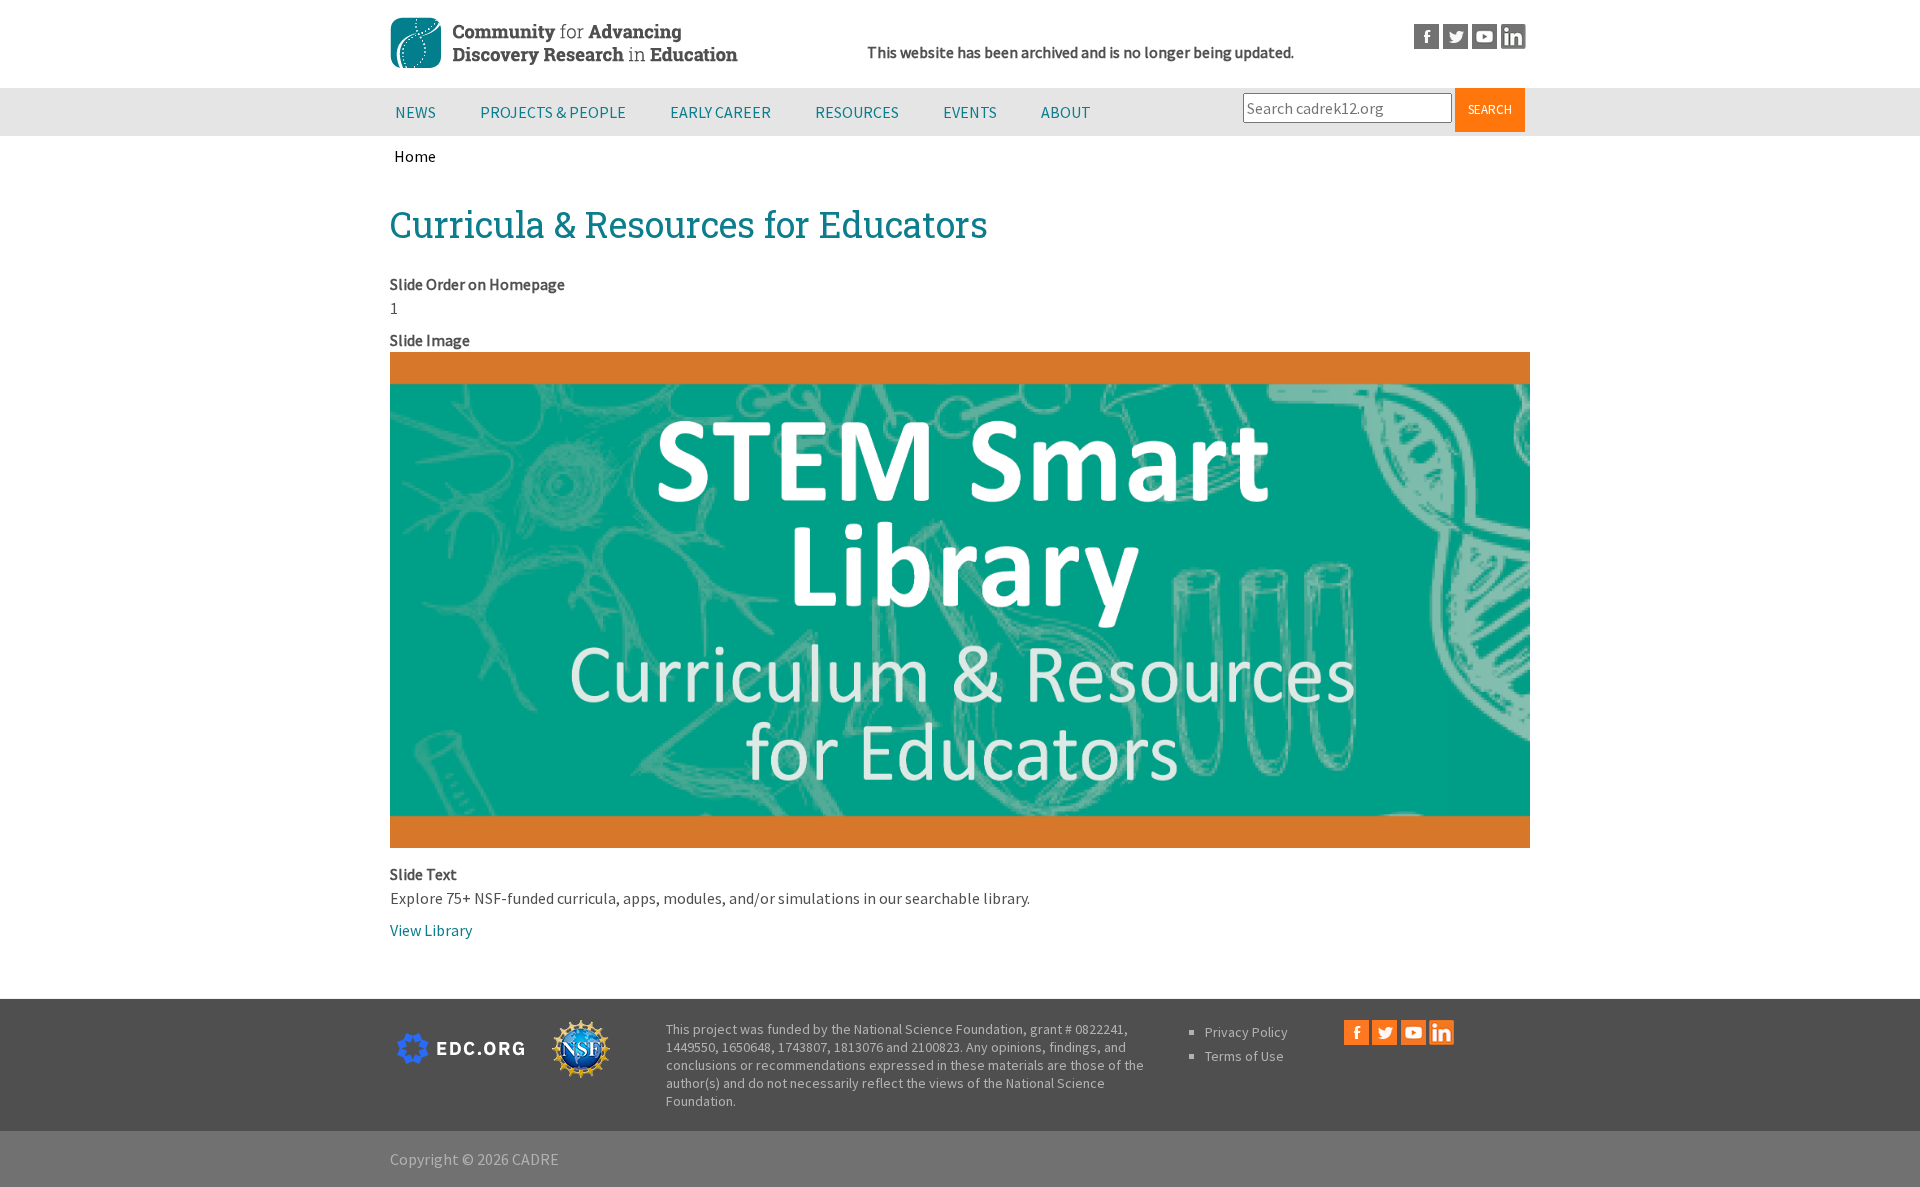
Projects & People (553, 112)
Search (1490, 109)
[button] (960, 842)
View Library (431, 930)
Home (415, 156)
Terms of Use (1244, 1056)
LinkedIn (1513, 36)
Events (970, 112)
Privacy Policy (1246, 1032)
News (415, 112)
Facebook (1426, 36)
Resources (857, 112)
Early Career (720, 112)
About (1066, 112)
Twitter (1455, 36)
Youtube (1484, 36)
